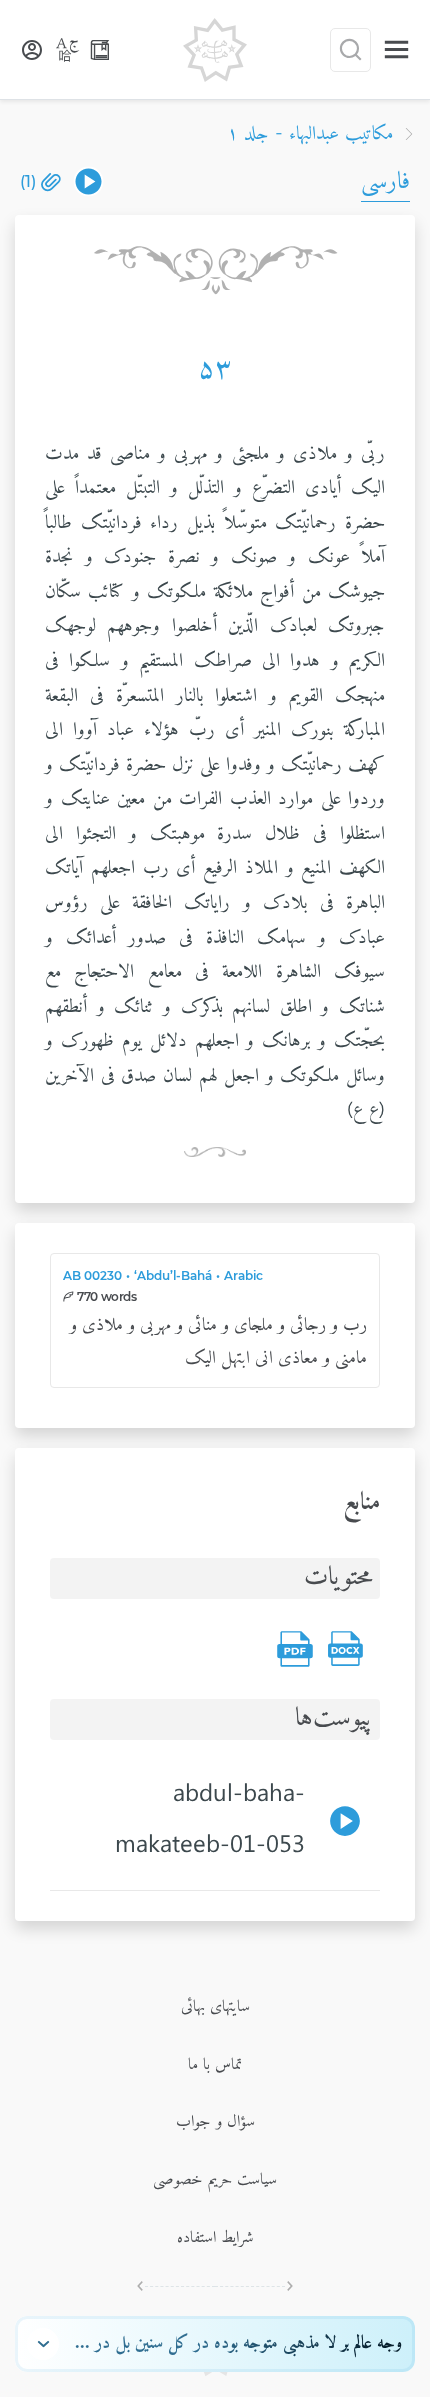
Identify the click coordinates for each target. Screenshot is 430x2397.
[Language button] (68, 50)
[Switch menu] (396, 49)
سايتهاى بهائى (215, 2007)
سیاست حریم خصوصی (215, 2180)
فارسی (385, 182)
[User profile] (32, 50)
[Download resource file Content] (345, 1649)
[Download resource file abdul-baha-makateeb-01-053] (88, 181)
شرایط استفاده (215, 2238)
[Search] (350, 50)
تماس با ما (215, 2065)
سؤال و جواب (215, 2122)
